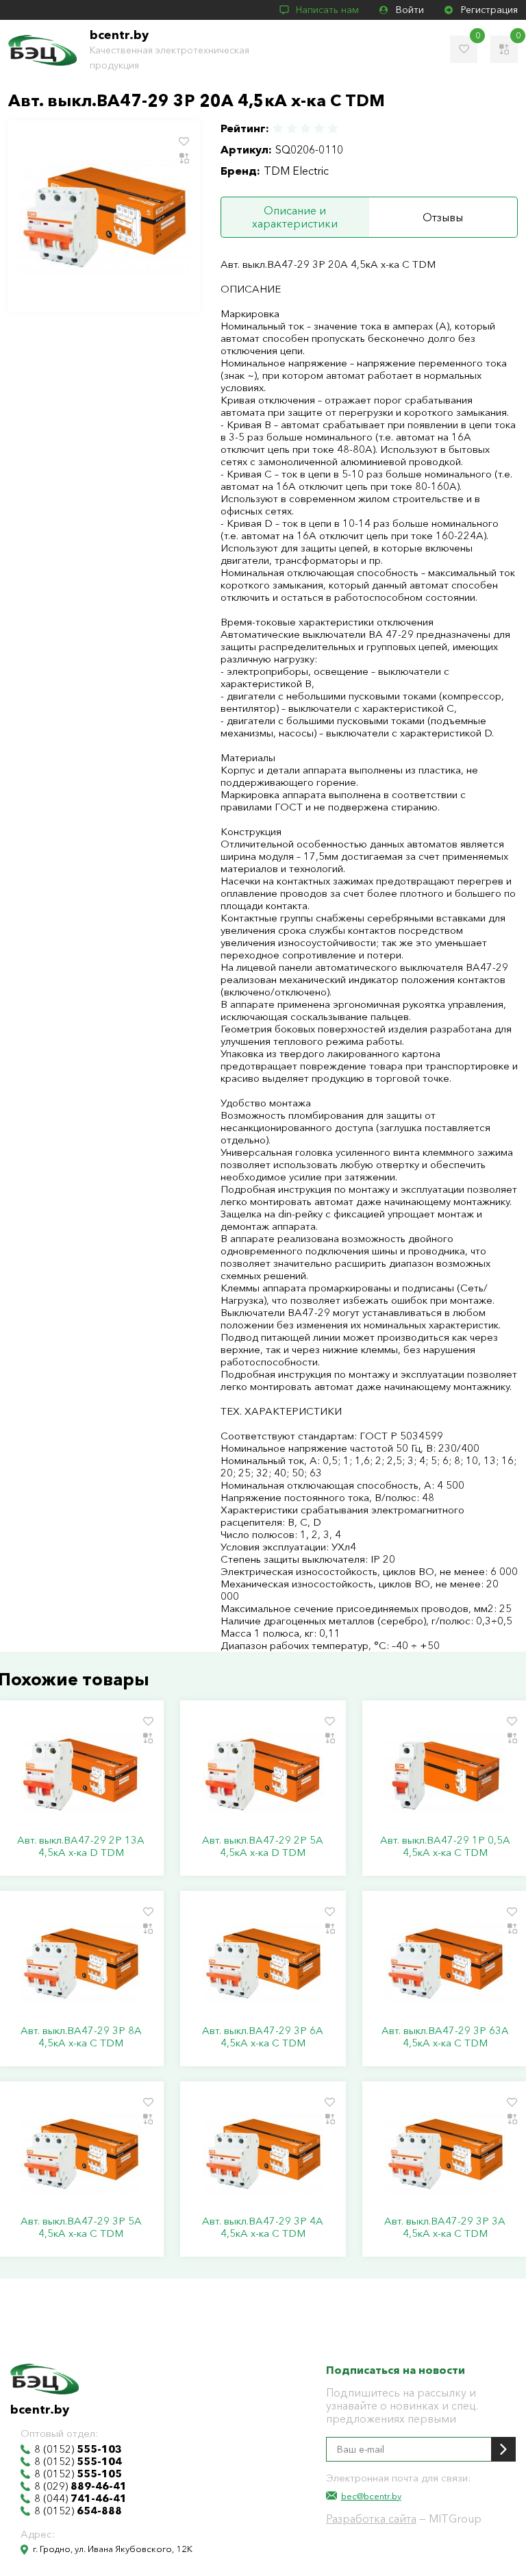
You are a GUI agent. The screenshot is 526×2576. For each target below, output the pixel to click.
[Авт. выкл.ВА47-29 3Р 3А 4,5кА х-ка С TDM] (445, 2153)
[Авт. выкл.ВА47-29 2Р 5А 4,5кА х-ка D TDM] (263, 1772)
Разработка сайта (371, 2518)
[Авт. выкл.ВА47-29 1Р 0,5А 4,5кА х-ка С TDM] (445, 1772)
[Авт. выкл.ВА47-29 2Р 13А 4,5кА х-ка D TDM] (81, 1772)
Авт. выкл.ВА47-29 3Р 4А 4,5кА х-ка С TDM (263, 2227)
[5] (332, 128)
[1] (279, 128)
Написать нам (327, 10)
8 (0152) (78, 2449)
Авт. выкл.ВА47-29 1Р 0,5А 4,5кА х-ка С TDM (445, 1846)
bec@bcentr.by (371, 2496)
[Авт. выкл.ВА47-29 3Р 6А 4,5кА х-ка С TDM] (263, 1963)
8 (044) (80, 2499)
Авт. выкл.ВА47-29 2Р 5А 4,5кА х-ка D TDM (263, 1846)
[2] (292, 128)
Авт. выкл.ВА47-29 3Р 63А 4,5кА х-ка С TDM (445, 2037)
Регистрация (489, 10)
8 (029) (80, 2486)
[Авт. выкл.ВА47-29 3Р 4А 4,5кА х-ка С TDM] (263, 2153)
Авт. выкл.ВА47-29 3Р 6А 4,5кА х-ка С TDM (263, 2037)
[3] (305, 128)
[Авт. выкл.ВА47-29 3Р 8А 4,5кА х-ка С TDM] (81, 1963)
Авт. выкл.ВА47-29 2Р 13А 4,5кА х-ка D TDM (81, 1846)
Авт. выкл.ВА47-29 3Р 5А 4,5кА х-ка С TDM (81, 2227)
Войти (410, 10)
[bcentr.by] (42, 50)
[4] (319, 128)
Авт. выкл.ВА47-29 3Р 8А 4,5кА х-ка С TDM (81, 2037)
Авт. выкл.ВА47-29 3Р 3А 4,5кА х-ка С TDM (445, 2227)
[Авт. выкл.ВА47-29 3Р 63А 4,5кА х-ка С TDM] (445, 1963)
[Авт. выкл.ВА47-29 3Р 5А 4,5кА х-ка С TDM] (81, 2153)
